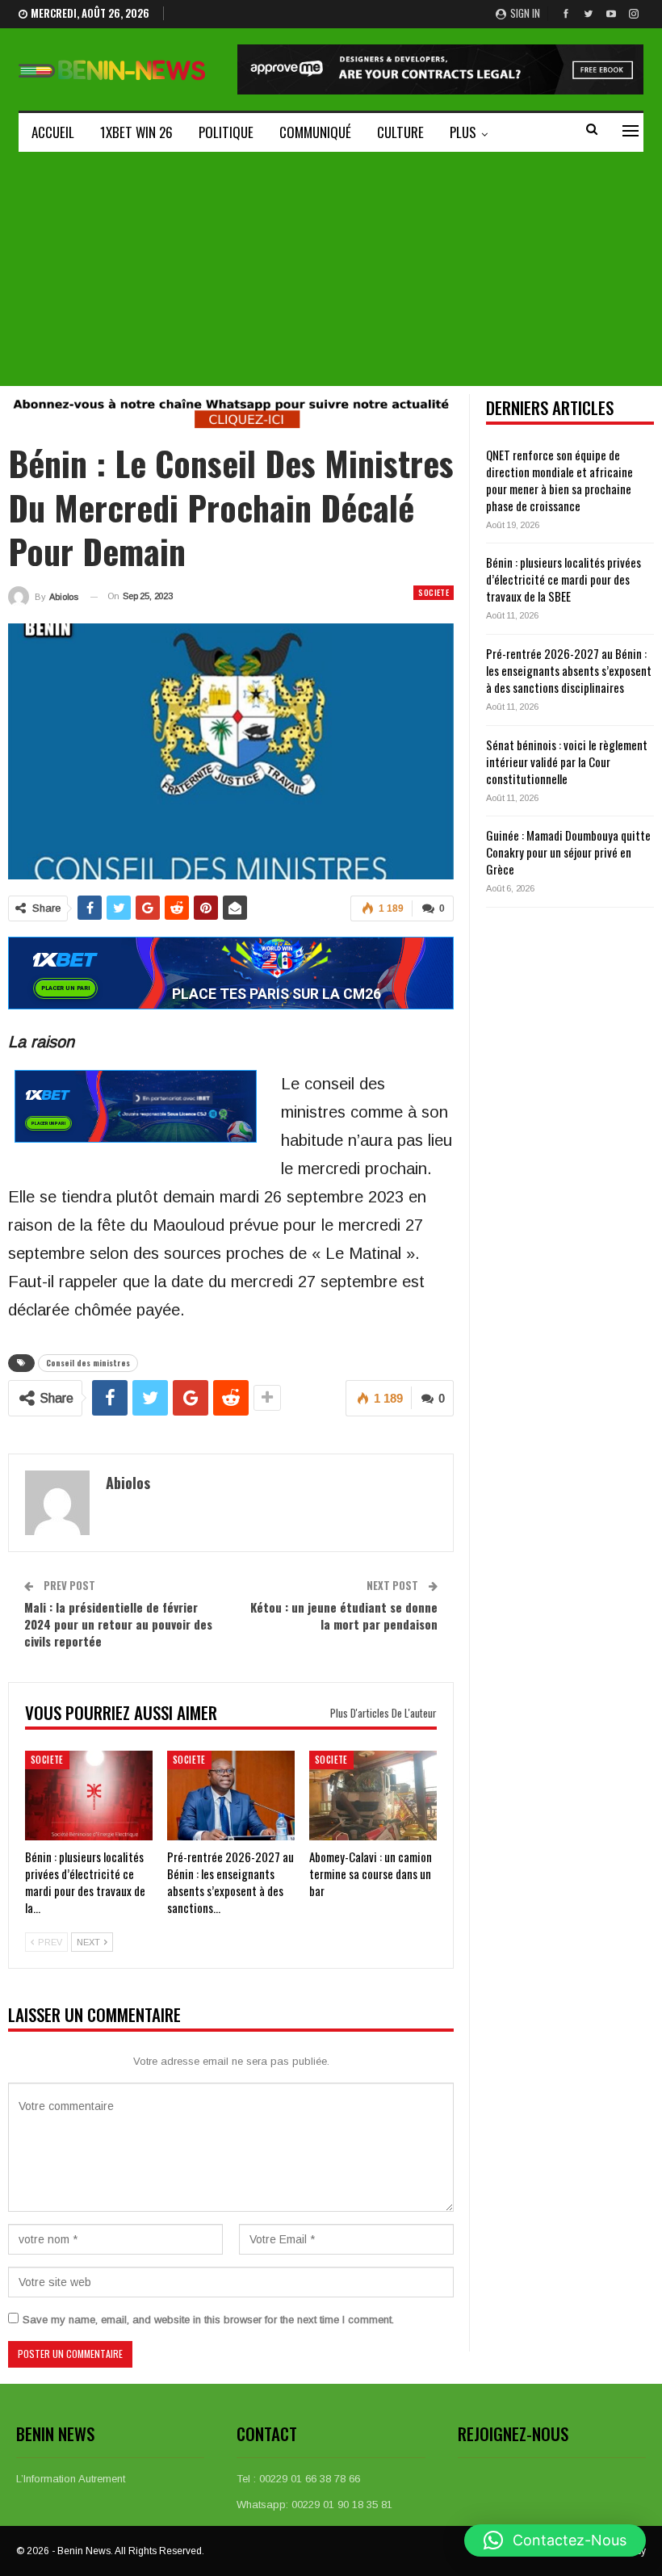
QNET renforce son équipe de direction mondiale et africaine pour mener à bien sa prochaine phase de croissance (559, 480)
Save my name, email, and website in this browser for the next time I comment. (208, 2320)
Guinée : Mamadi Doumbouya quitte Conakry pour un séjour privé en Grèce (568, 852)
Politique (226, 132)
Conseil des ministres (88, 1363)
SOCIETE (434, 592)
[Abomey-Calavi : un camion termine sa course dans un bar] (373, 1796)
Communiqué (315, 132)
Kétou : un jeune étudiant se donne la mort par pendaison (344, 1615)
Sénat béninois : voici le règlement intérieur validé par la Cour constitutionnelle (567, 761)
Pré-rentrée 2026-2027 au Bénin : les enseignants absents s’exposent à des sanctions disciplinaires (569, 670)
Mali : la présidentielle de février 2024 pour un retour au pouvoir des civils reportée (118, 1624)
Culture (400, 132)
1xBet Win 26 (136, 132)
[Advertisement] (331, 273)
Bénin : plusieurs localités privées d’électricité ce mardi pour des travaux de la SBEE (564, 579)
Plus (463, 132)
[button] (555, 2540)
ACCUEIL (53, 132)
